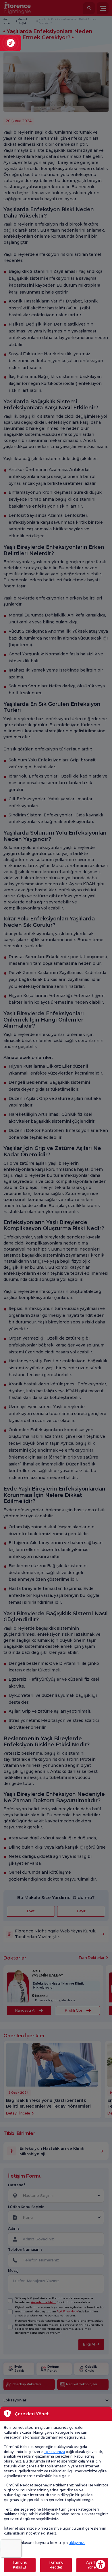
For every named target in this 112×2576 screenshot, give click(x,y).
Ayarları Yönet (92, 2565)
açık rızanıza (54, 2452)
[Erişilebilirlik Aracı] (101, 2564)
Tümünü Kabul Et (20, 2565)
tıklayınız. (77, 2543)
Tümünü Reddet (56, 2565)
